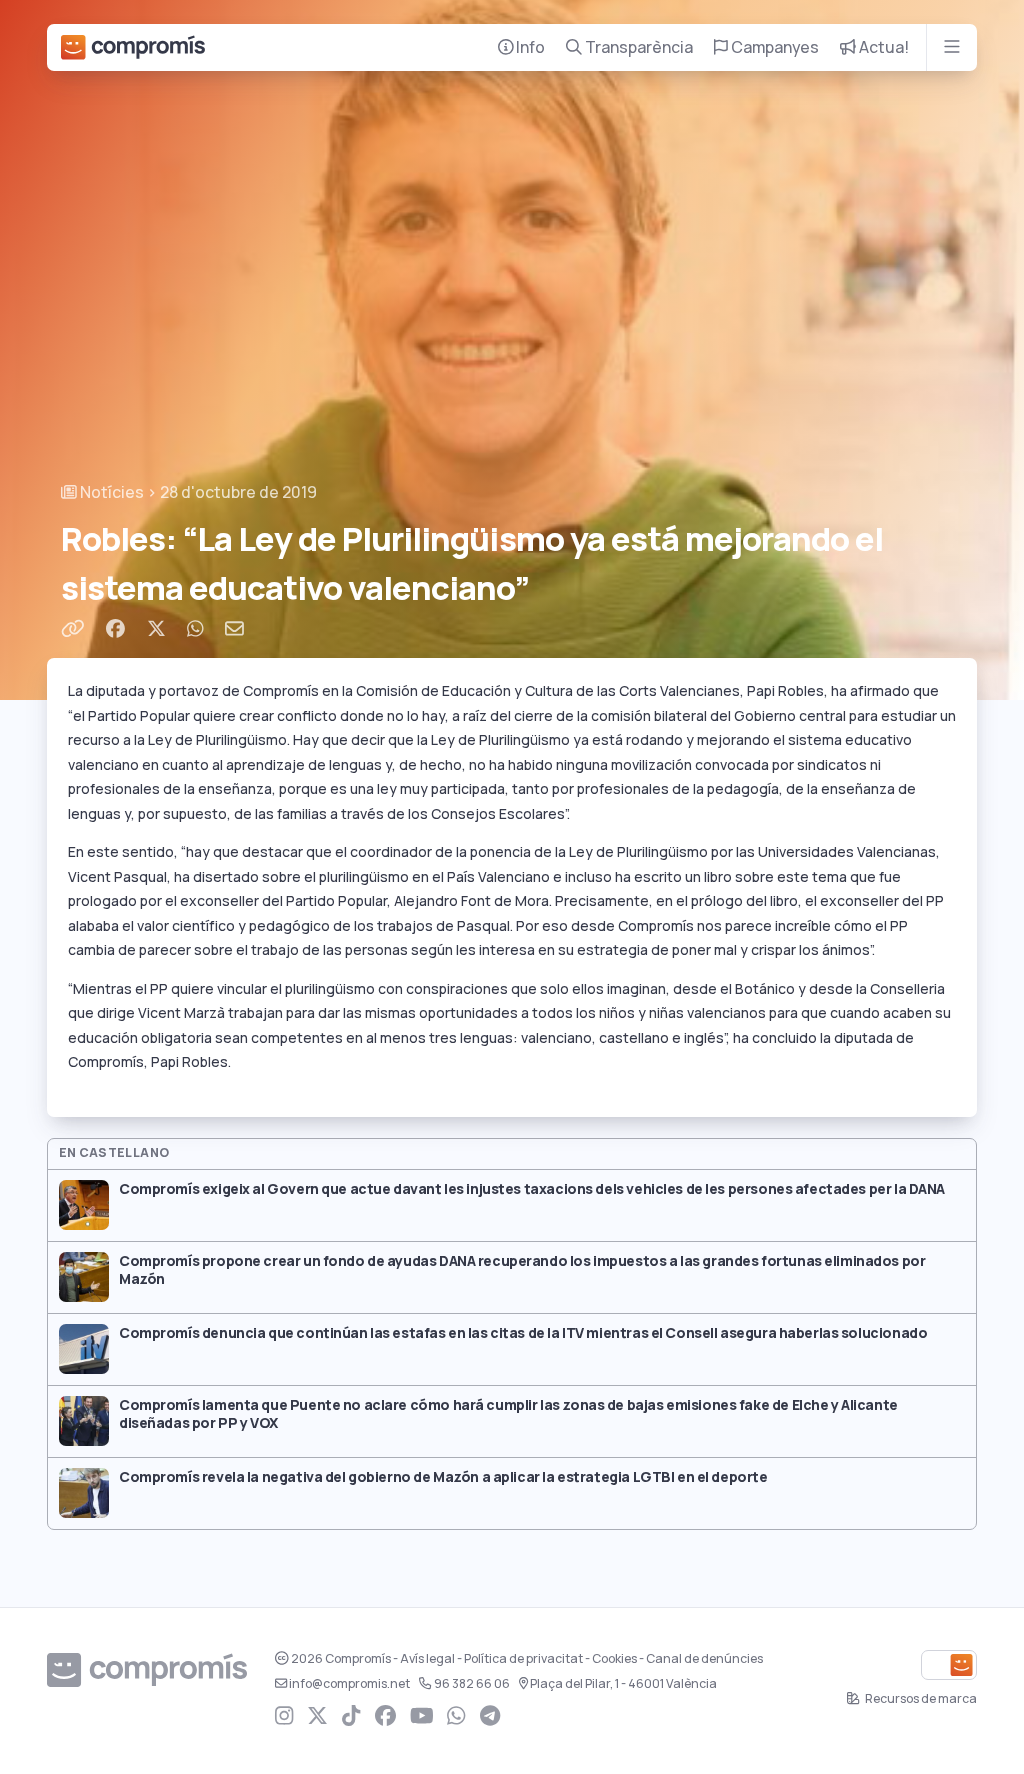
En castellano (114, 1153)
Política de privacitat (523, 1659)
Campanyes (773, 47)
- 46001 (623, 1684)
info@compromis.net (349, 1684)
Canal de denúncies (704, 1659)
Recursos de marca (920, 1699)
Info (529, 47)
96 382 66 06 (472, 1684)
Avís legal (427, 1659)
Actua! (882, 47)
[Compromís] (133, 47)
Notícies (110, 492)
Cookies (614, 1659)
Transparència (637, 47)
